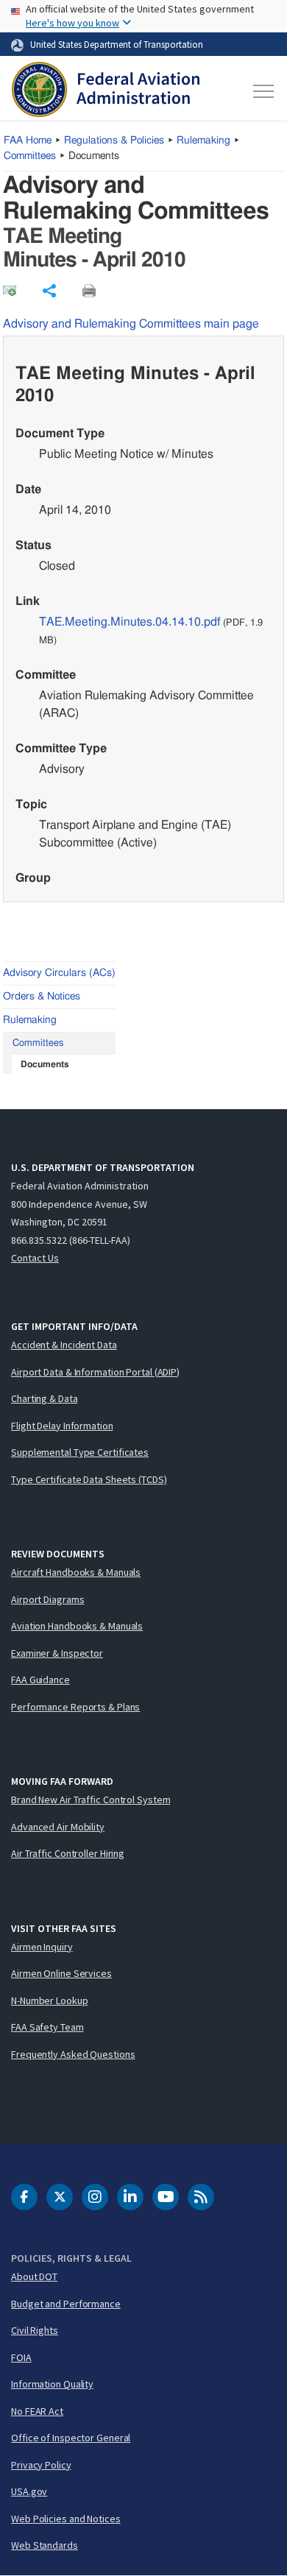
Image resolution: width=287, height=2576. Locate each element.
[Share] (49, 291)
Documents (45, 1064)
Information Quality (52, 2384)
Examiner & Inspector (57, 1653)
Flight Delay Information (62, 1426)
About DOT (34, 2276)
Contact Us (35, 1258)
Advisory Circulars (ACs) (59, 973)
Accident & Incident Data (64, 1345)
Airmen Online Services (61, 1973)
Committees (30, 156)
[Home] (106, 91)
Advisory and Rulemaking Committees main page (131, 324)
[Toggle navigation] (262, 91)
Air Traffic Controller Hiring (68, 1853)
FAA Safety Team (47, 2027)
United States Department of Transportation (117, 44)
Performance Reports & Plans (75, 1707)
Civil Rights (35, 2330)
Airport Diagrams (47, 1599)
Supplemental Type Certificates (80, 1452)
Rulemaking (203, 141)
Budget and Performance (66, 2304)
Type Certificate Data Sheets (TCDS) (89, 1479)
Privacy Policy (41, 2465)
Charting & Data (45, 1398)
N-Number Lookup (50, 2000)
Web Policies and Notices (66, 2519)
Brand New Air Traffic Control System (91, 1800)
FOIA (21, 2357)
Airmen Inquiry (42, 1947)
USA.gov (29, 2491)
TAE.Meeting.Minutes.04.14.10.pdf (130, 622)
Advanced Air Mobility (58, 1827)
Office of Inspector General (71, 2438)
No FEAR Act (37, 2411)
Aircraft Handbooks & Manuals (76, 1572)
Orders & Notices (42, 997)
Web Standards (45, 2545)
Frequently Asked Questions (73, 2054)
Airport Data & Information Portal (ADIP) (95, 1372)
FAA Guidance (40, 1680)
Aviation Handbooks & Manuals (77, 1626)
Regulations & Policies (114, 141)
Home (28, 141)
